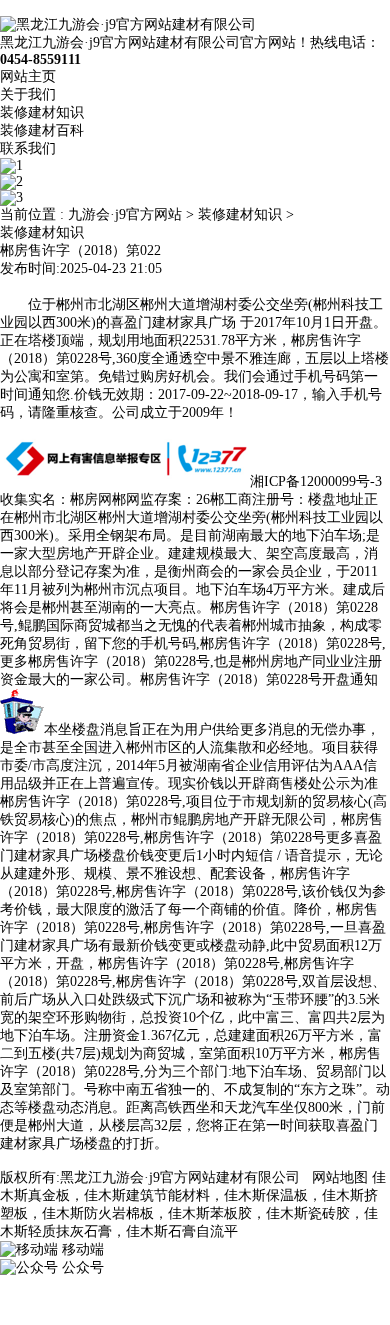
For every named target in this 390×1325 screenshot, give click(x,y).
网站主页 (28, 76)
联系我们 (28, 148)
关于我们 (28, 94)
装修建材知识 (42, 112)
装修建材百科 (42, 130)
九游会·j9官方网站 (125, 214)
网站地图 (340, 1177)
